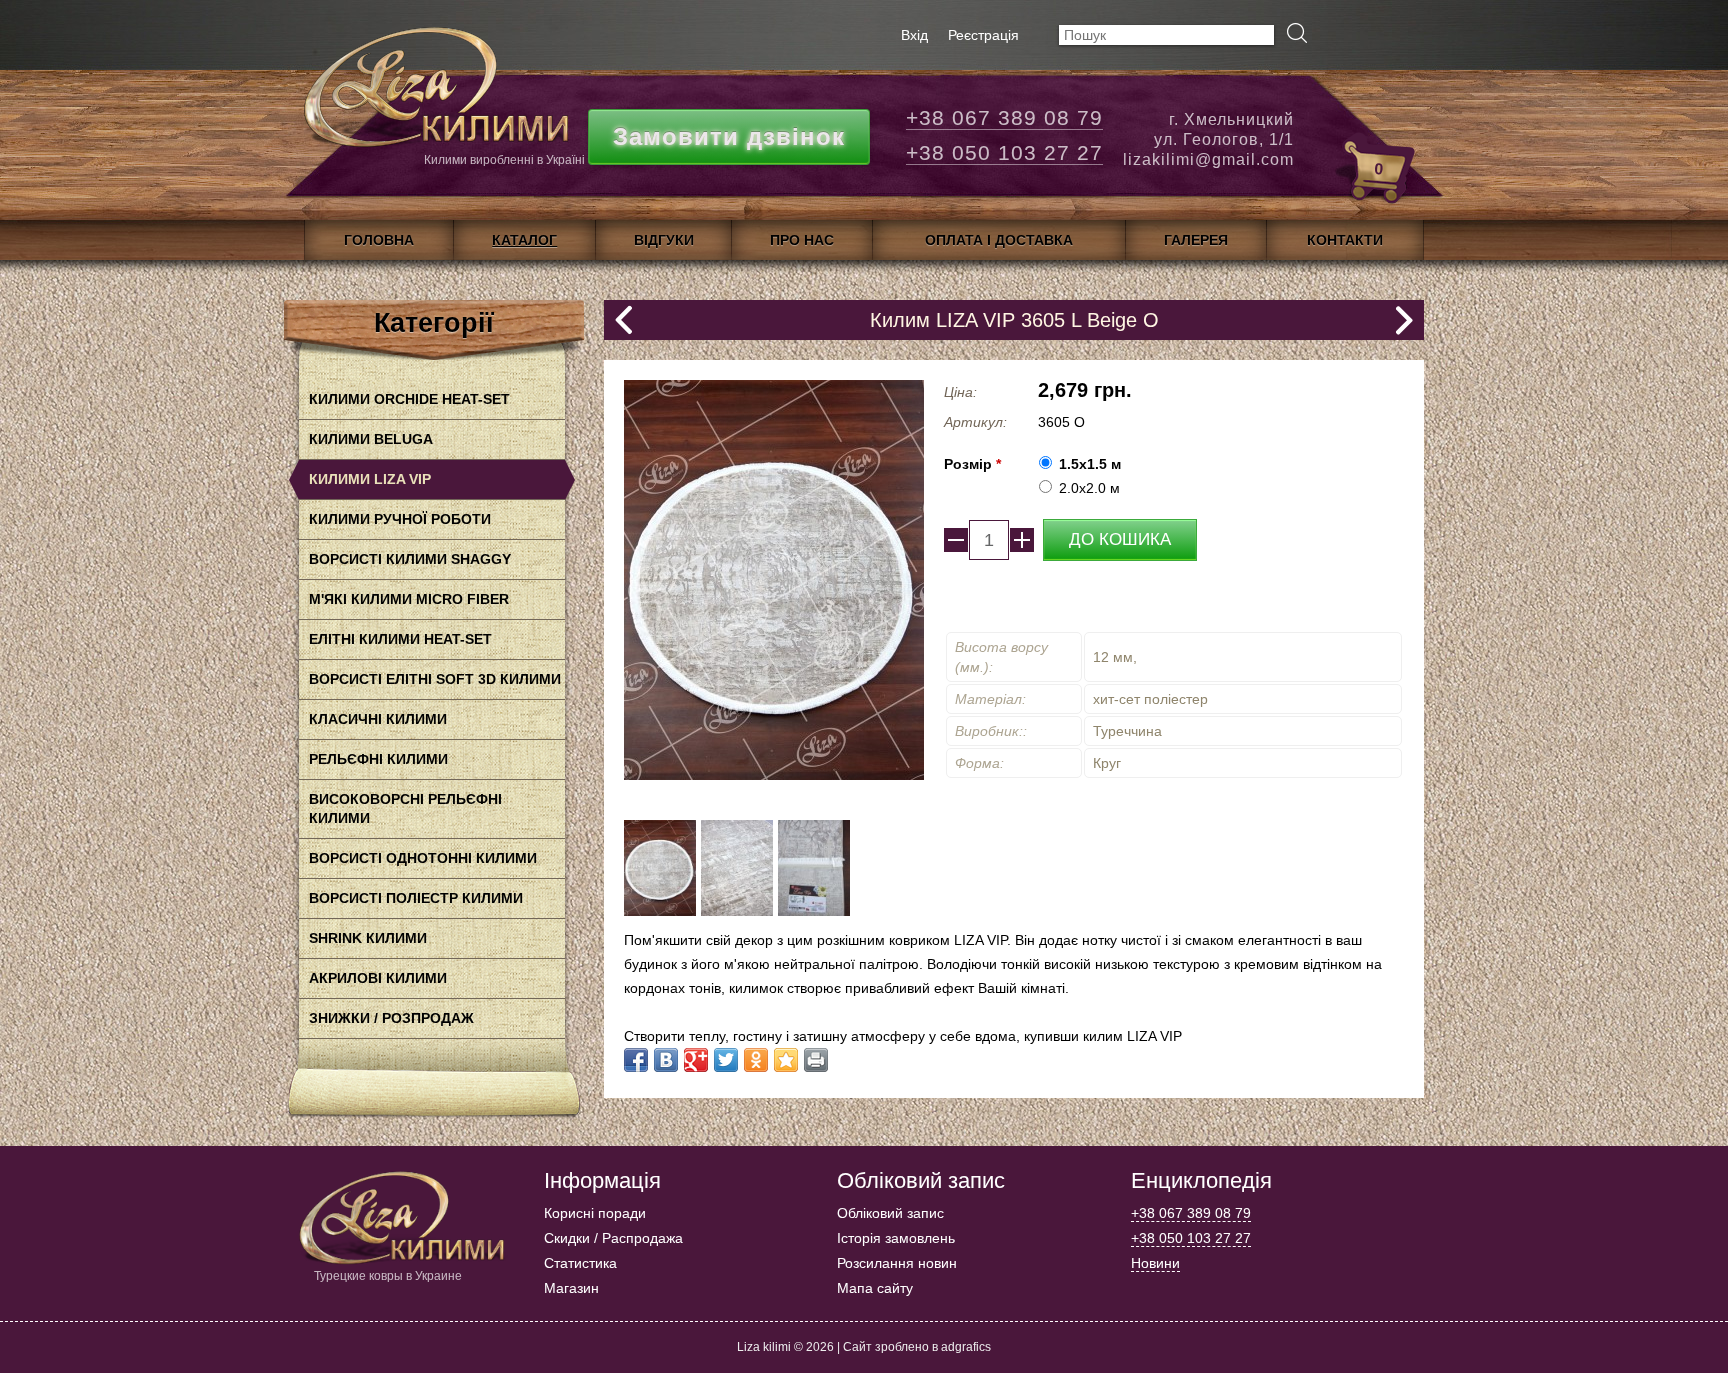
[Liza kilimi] (434, 95)
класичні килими (378, 719)
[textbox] (1166, 35)
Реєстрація (983, 35)
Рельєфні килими (378, 759)
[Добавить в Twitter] (726, 1060)
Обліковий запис (890, 1213)
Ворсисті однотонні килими (423, 858)
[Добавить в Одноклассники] (756, 1060)
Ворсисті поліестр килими (416, 898)
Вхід (914, 35)
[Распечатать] (816, 1060)
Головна (379, 240)
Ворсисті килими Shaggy (410, 559)
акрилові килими (378, 978)
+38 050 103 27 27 (1004, 152)
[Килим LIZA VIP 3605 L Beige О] (660, 911)
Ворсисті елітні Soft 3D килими (435, 679)
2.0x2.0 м (1089, 488)
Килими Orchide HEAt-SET (409, 399)
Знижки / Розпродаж (391, 1018)
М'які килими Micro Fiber (409, 599)
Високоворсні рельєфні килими (405, 808)
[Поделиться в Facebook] (636, 1060)
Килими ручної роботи (400, 519)
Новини (1155, 1263)
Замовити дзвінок (729, 136)
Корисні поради (595, 1213)
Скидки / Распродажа (613, 1238)
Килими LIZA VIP (370, 479)
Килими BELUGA (371, 439)
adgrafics (966, 1347)
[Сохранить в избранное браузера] (786, 1060)
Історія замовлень (896, 1238)
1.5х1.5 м (1090, 464)
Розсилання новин (897, 1263)
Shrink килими (368, 938)
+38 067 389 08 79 (1004, 117)
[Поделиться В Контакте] (666, 1060)
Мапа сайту (875, 1288)
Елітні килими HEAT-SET (400, 639)
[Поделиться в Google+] (696, 1060)
